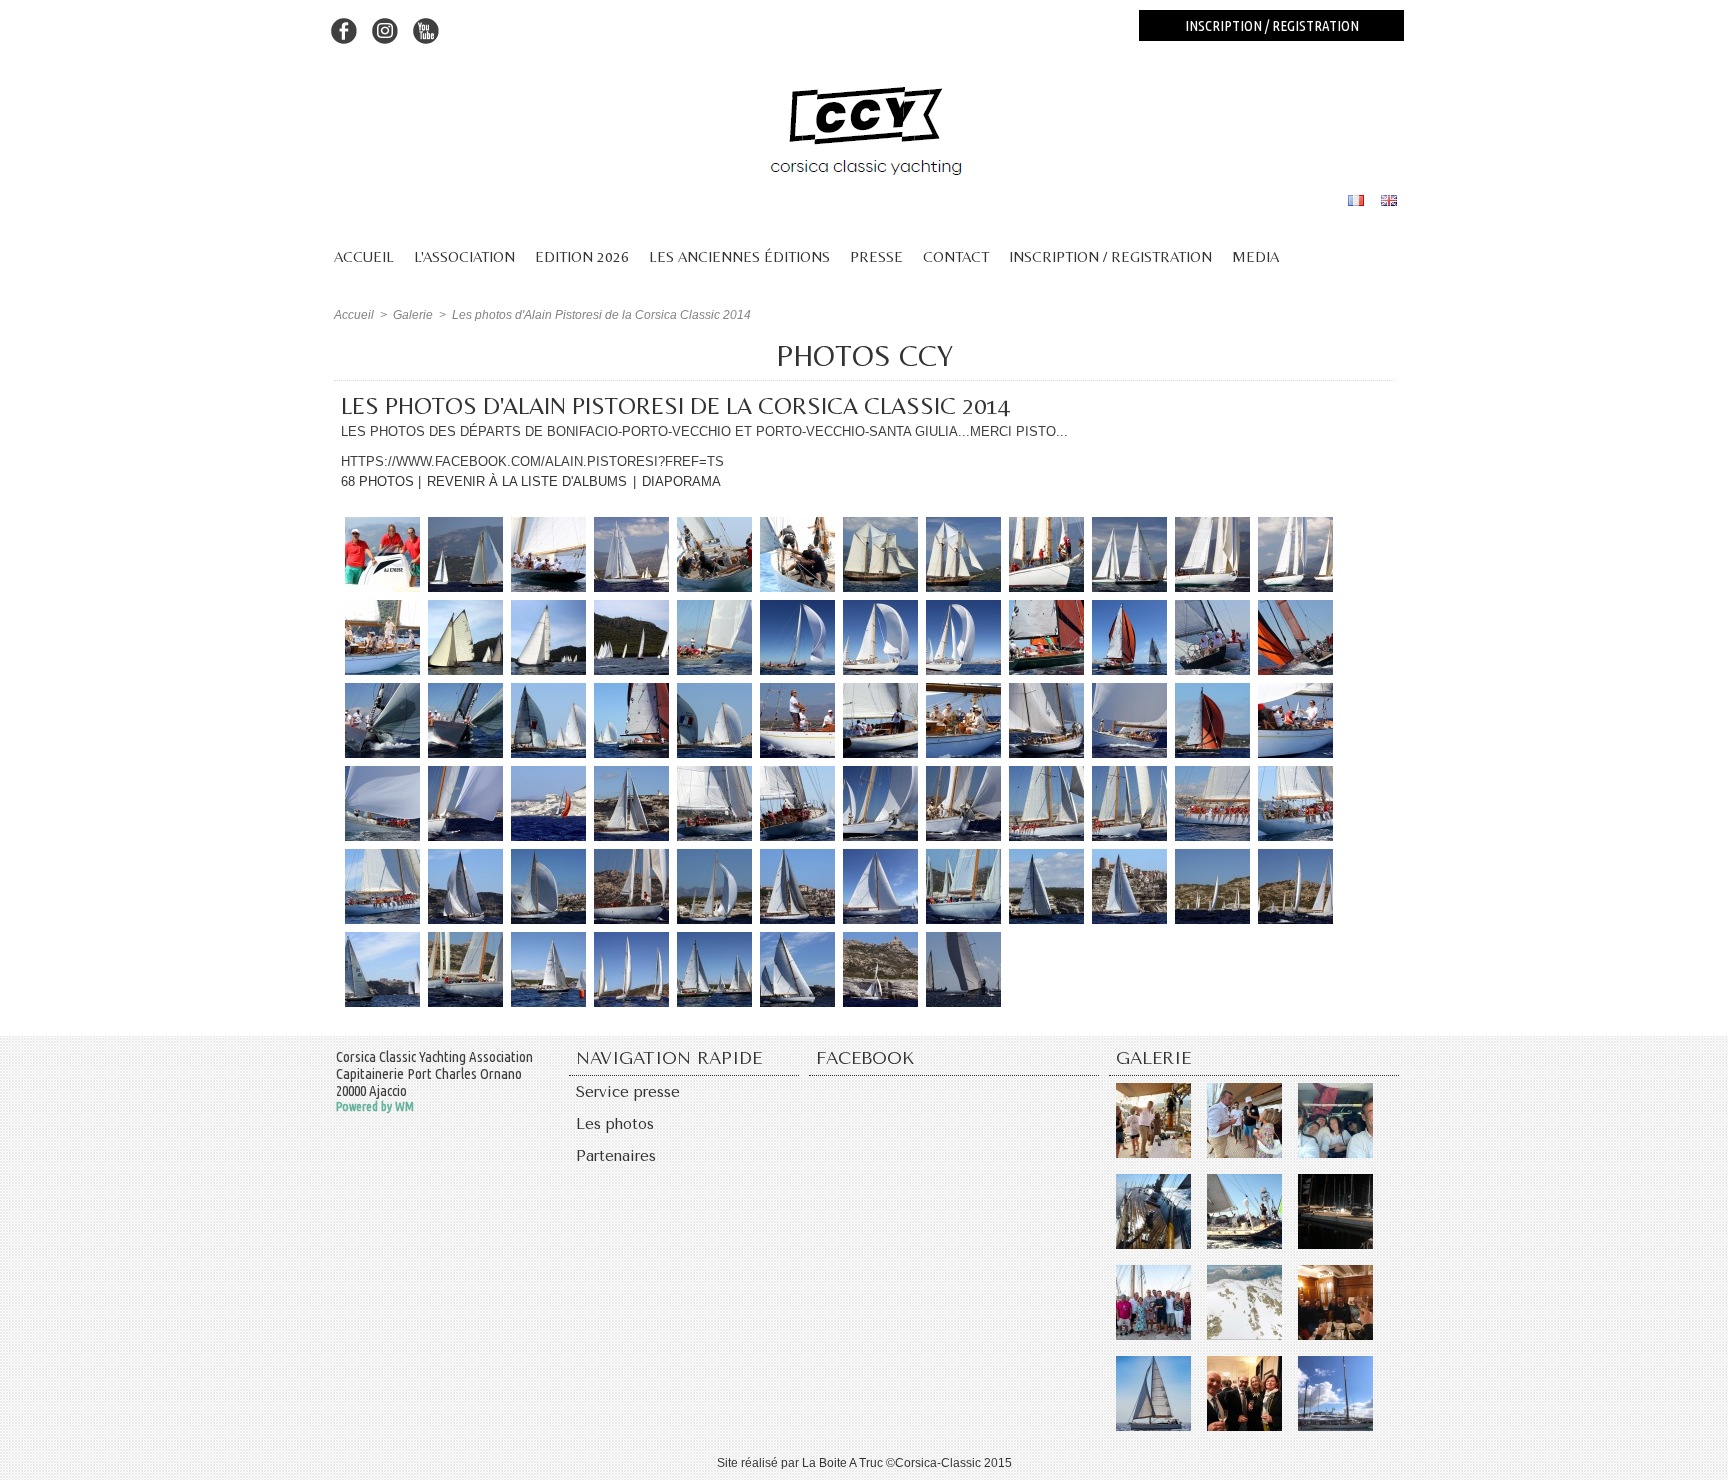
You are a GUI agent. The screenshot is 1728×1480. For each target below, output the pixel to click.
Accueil (364, 256)
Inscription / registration (1272, 25)
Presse (876, 256)
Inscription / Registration (1110, 256)
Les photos (615, 1124)
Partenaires (616, 1156)
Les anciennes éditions (739, 256)
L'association (464, 256)
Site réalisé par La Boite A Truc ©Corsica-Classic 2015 (864, 1463)
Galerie (413, 315)
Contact (956, 256)
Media (1255, 256)
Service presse (628, 1092)
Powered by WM (375, 1106)
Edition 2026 (582, 256)
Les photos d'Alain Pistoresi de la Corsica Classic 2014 (601, 315)
